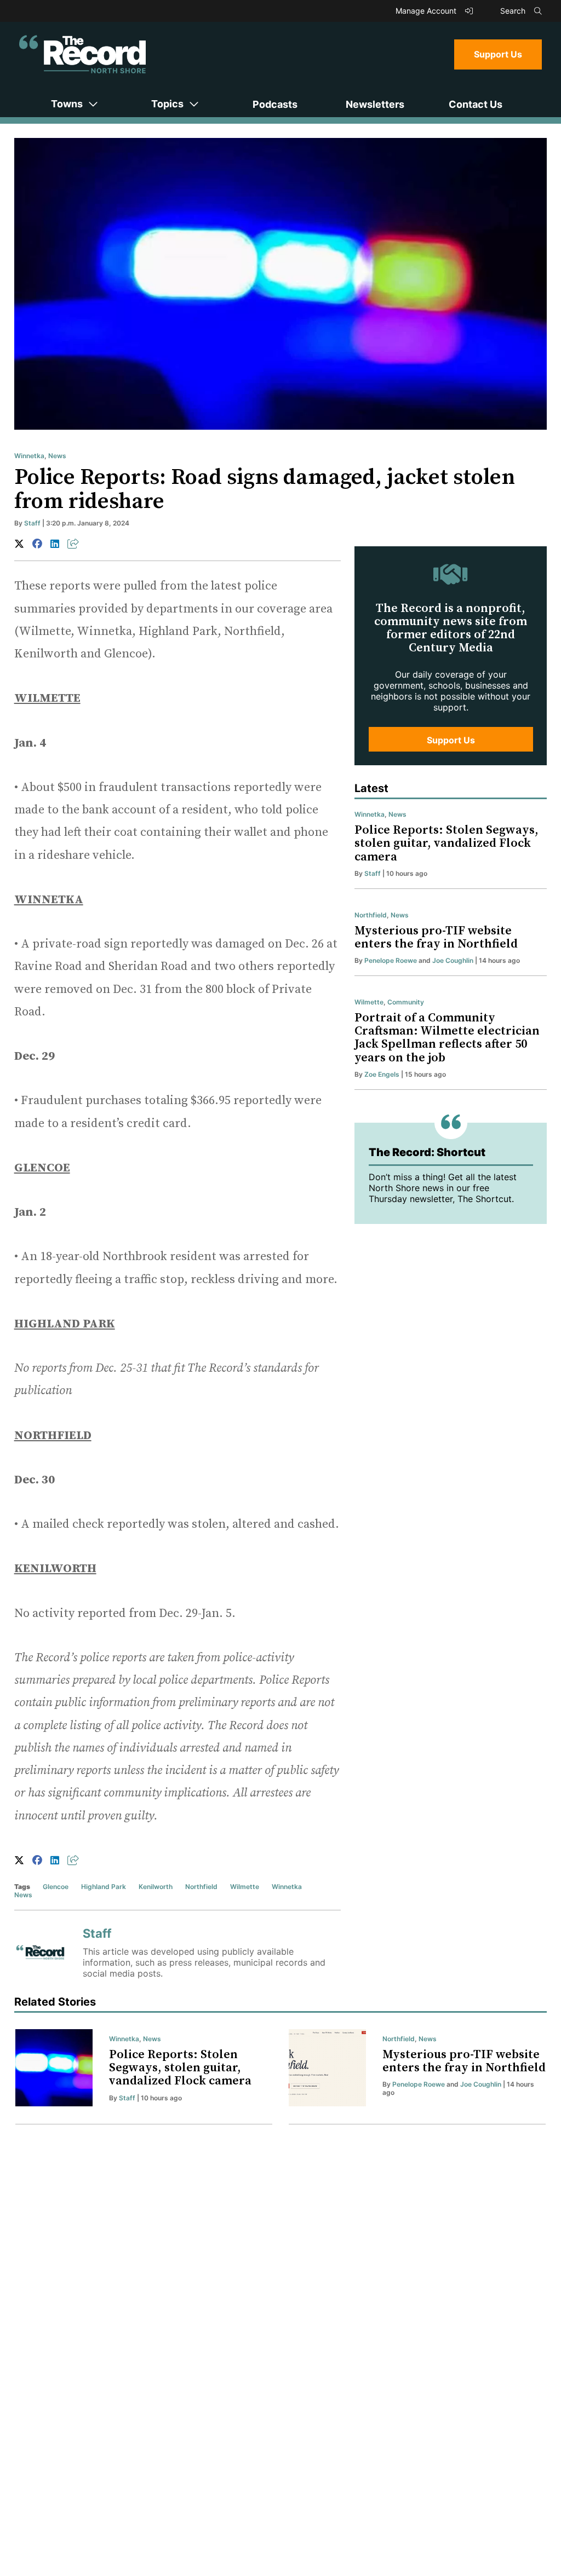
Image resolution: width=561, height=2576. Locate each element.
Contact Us (476, 104)
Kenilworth (156, 1887)
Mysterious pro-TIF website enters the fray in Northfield (436, 937)
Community (406, 1002)
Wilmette (245, 1887)
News (57, 456)
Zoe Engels (382, 1074)
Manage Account (427, 11)
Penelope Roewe (391, 960)
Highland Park (104, 1887)
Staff (32, 523)
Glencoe (56, 1887)
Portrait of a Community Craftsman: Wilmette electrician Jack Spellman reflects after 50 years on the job (447, 1038)
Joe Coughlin (453, 960)
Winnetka (29, 456)
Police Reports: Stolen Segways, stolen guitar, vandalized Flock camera (446, 843)
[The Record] (82, 54)
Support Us (498, 54)
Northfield (201, 1887)
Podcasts (275, 104)
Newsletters (375, 104)
